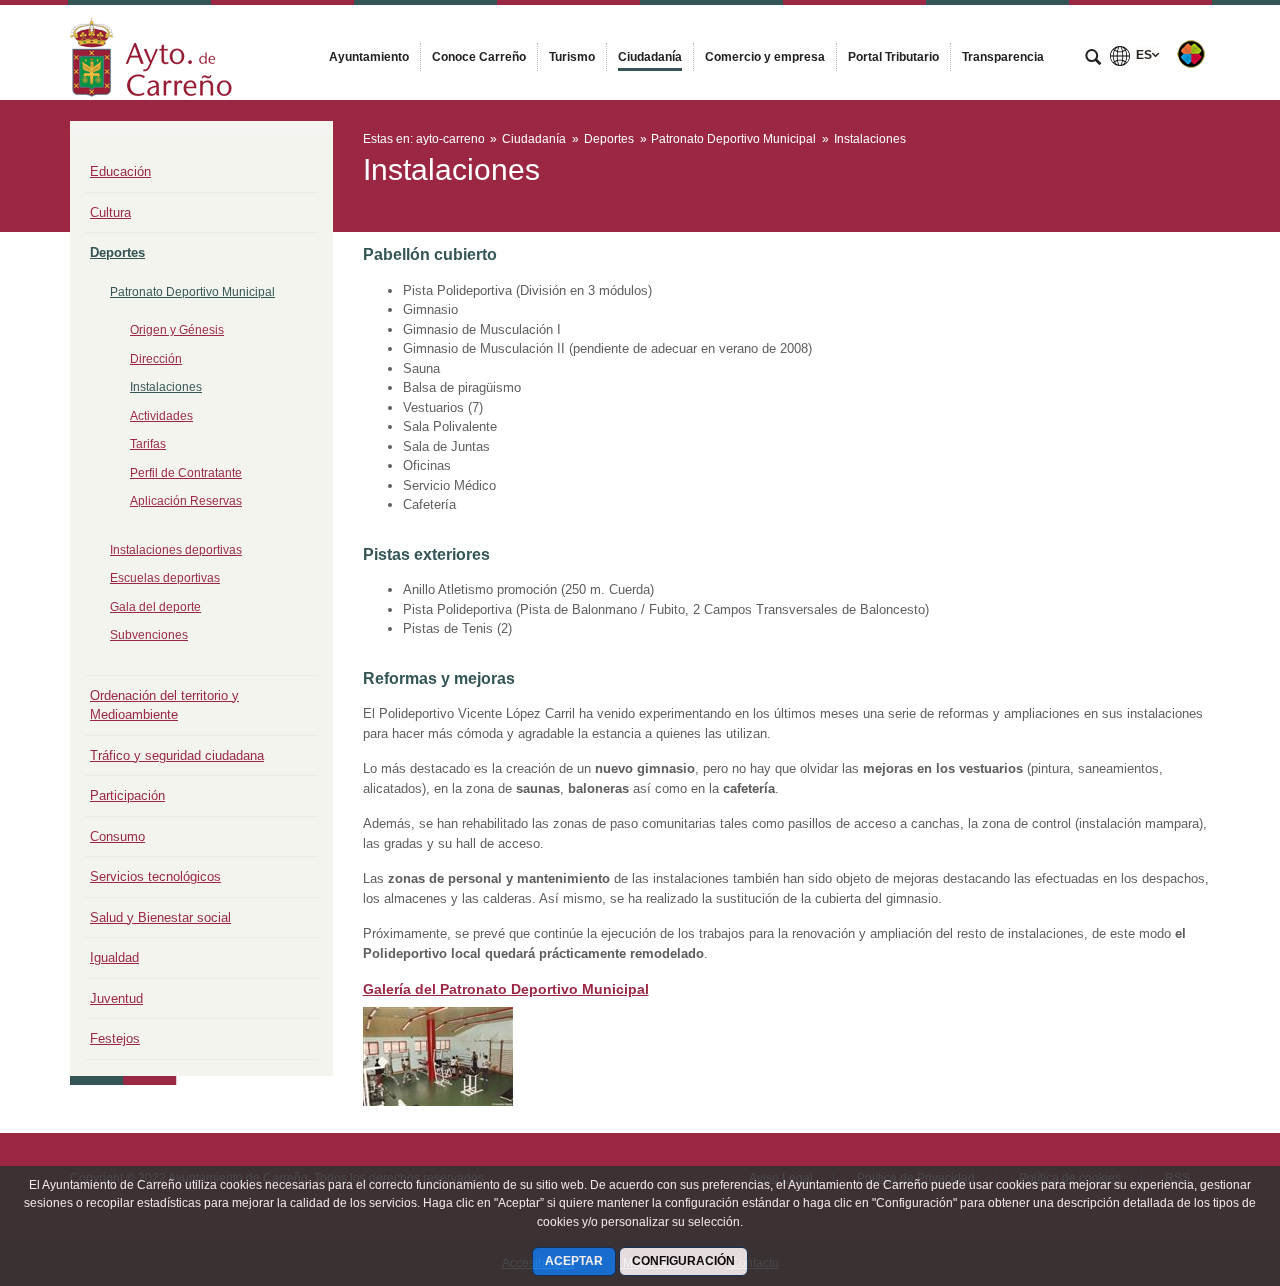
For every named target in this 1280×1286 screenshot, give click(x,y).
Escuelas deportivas (165, 578)
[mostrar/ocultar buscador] (1093, 59)
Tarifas (148, 444)
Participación (127, 795)
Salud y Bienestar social (160, 917)
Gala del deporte (155, 607)
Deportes (117, 252)
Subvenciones (149, 635)
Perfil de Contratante (186, 473)
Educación (120, 171)
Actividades (161, 416)
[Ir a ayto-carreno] (151, 52)
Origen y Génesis (177, 330)
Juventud (116, 998)
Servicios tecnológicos (155, 876)
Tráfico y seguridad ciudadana (177, 755)
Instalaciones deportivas (176, 550)
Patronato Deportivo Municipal (192, 292)
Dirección (156, 359)
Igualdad (114, 957)
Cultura (110, 212)
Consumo (117, 836)
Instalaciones (166, 387)
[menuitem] (369, 57)
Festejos (115, 1038)
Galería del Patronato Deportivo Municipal (506, 989)
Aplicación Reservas (186, 501)
